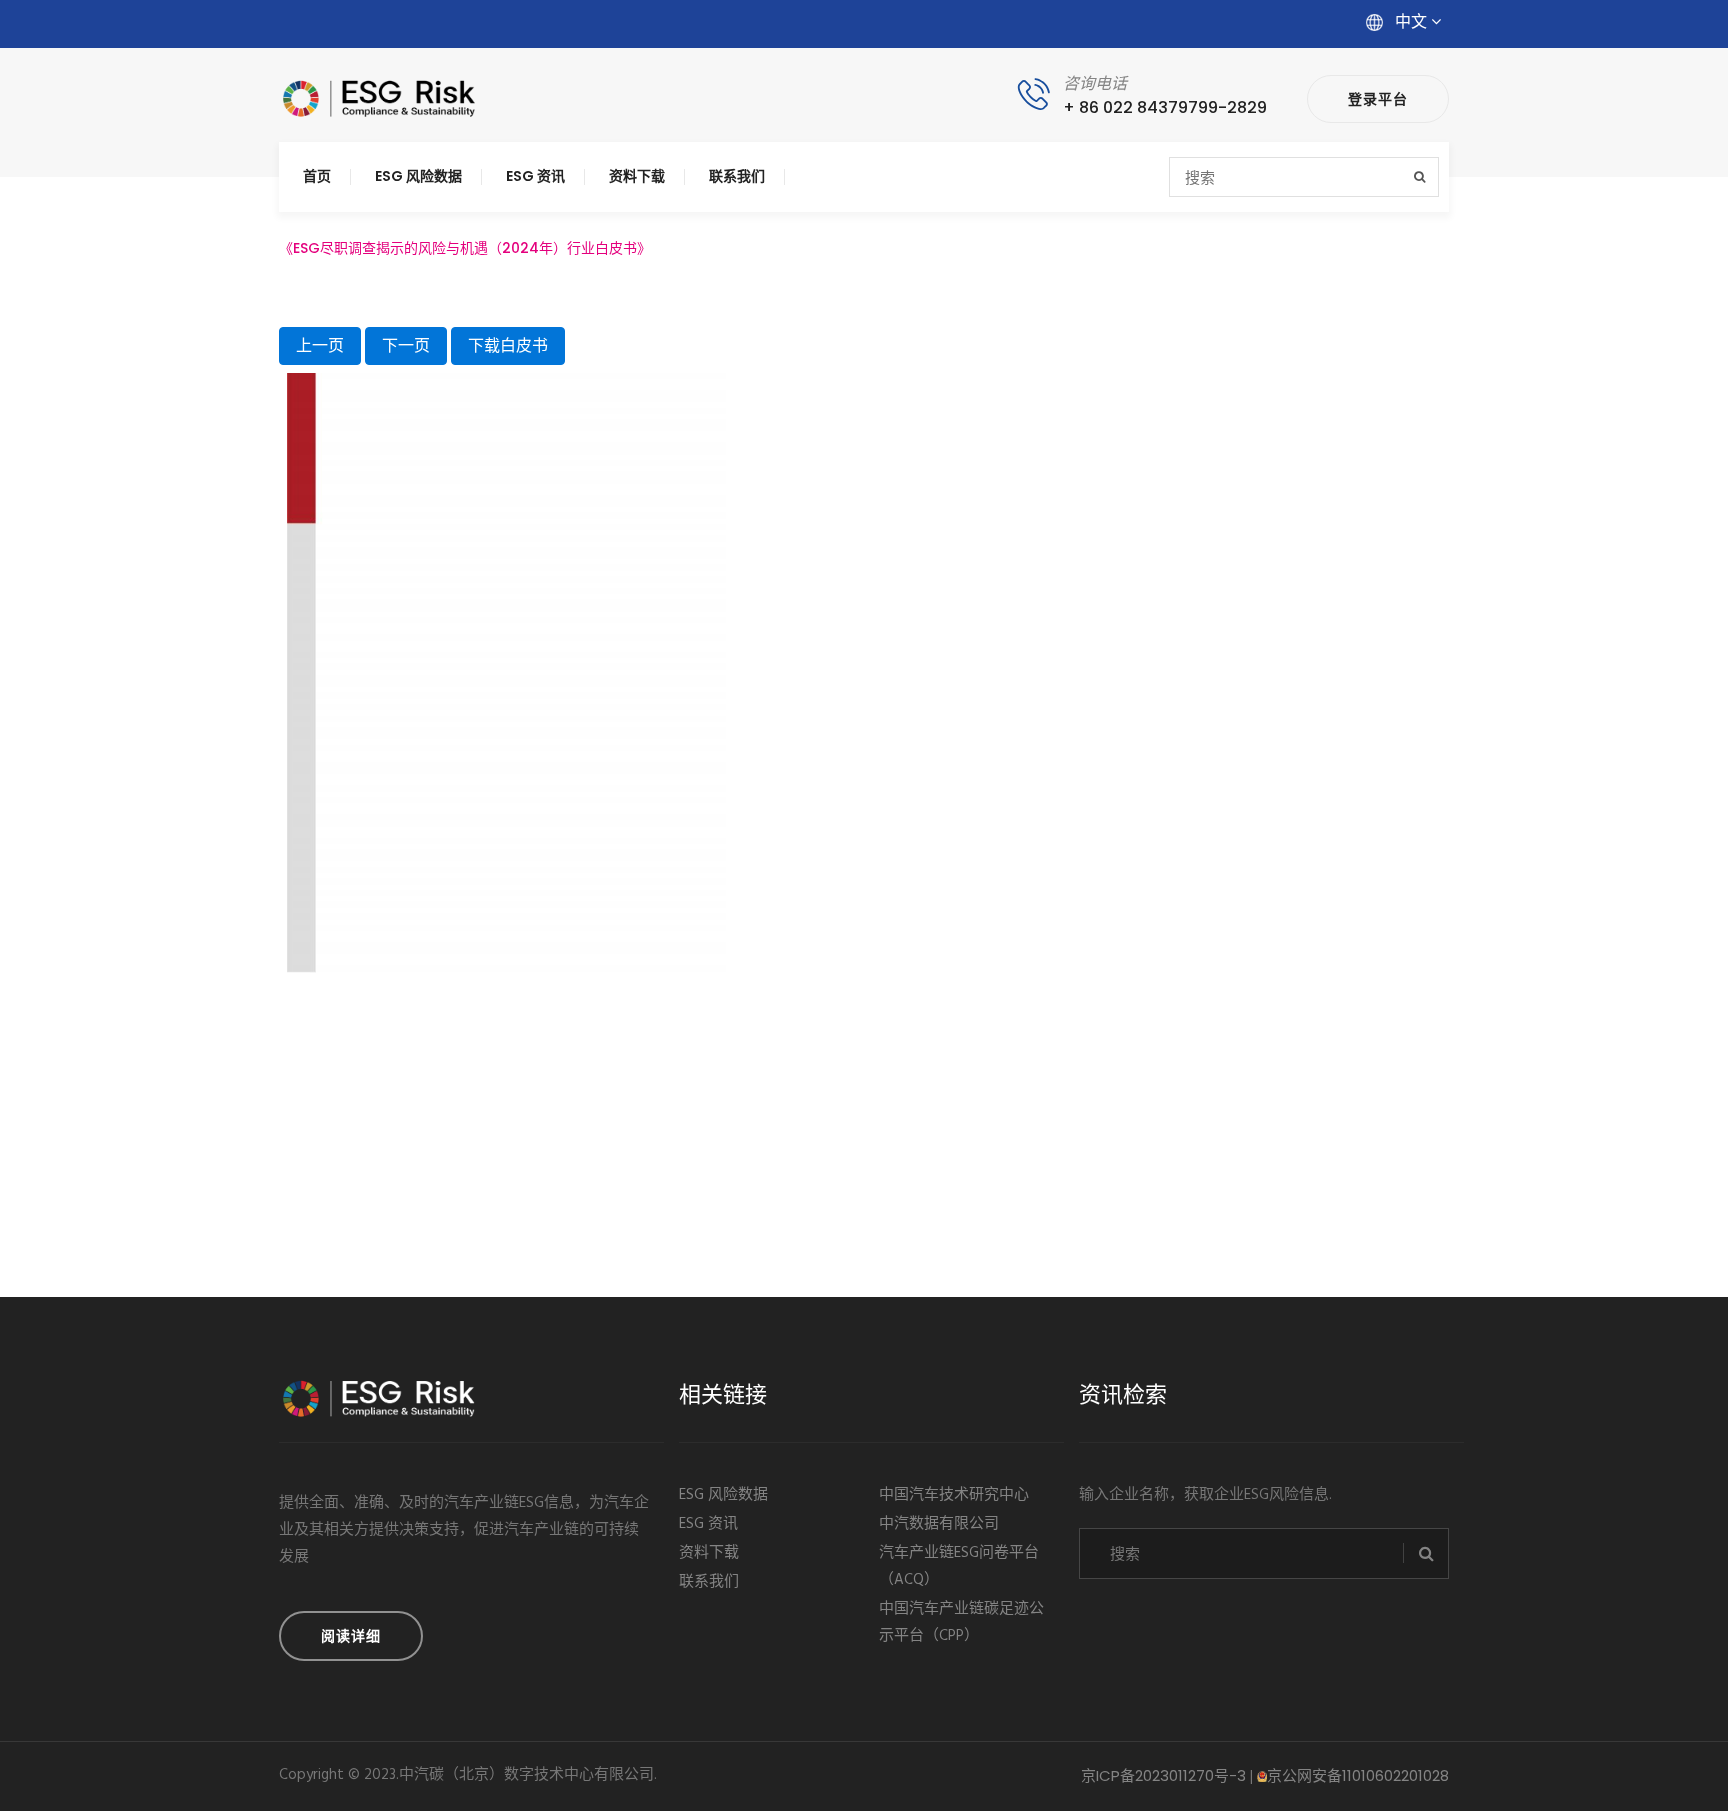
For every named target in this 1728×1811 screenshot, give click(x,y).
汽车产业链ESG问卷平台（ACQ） (959, 1566)
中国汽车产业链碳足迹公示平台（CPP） (961, 1622)
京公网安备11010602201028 (1358, 1775)
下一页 (406, 345)
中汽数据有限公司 (939, 1524)
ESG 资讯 (535, 176)
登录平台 (1378, 99)
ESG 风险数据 (418, 176)
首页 (317, 176)
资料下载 (637, 176)
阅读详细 (351, 1636)
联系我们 (737, 176)
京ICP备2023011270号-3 (1163, 1775)
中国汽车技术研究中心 (954, 1495)
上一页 (320, 345)
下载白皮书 (508, 345)
